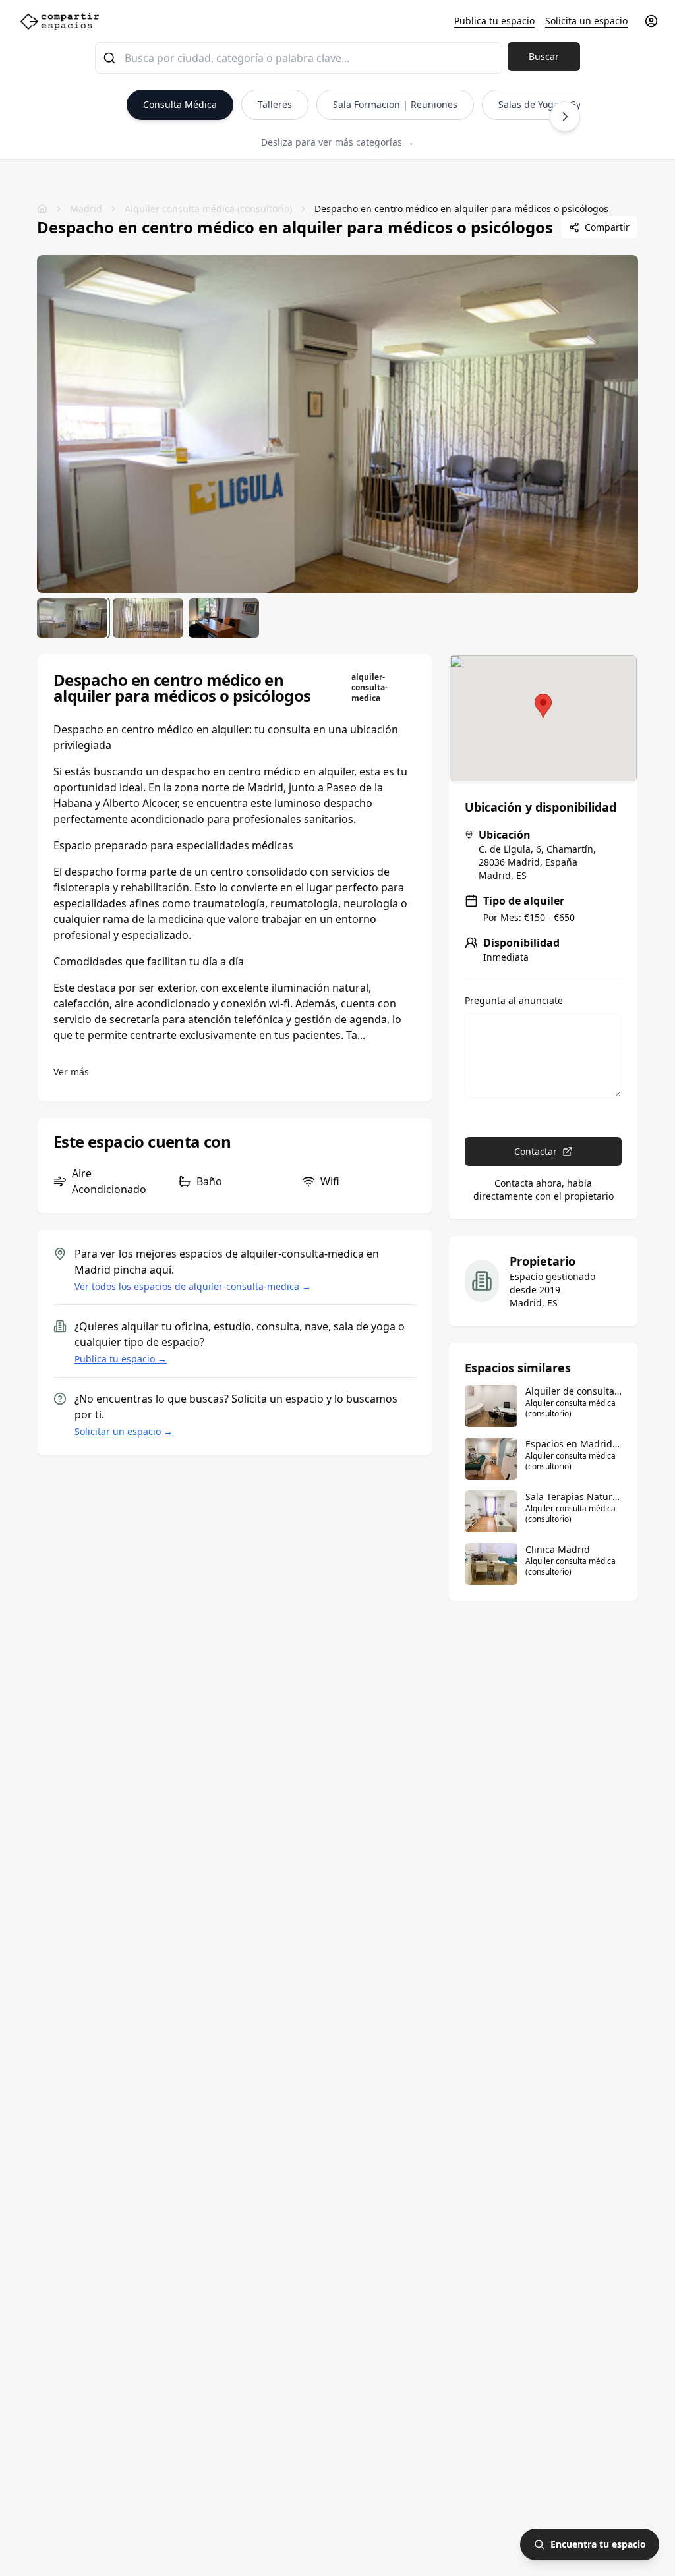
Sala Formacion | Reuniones (395, 104)
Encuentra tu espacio (598, 2544)
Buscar (544, 56)
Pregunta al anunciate (514, 1001)
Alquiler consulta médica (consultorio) (208, 209)
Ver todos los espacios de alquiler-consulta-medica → (193, 1286)
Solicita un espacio (586, 21)
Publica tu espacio (494, 21)
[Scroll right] (565, 117)
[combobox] (299, 58)
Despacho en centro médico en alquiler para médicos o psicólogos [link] (461, 209)
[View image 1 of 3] (72, 618)
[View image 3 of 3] (224, 618)
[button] (543, 706)
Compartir (607, 227)
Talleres (275, 104)
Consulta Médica (180, 104)
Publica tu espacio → (121, 1359)
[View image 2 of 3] (148, 618)
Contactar (536, 1151)
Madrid (86, 209)
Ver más (71, 1072)
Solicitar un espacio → (124, 1431)
